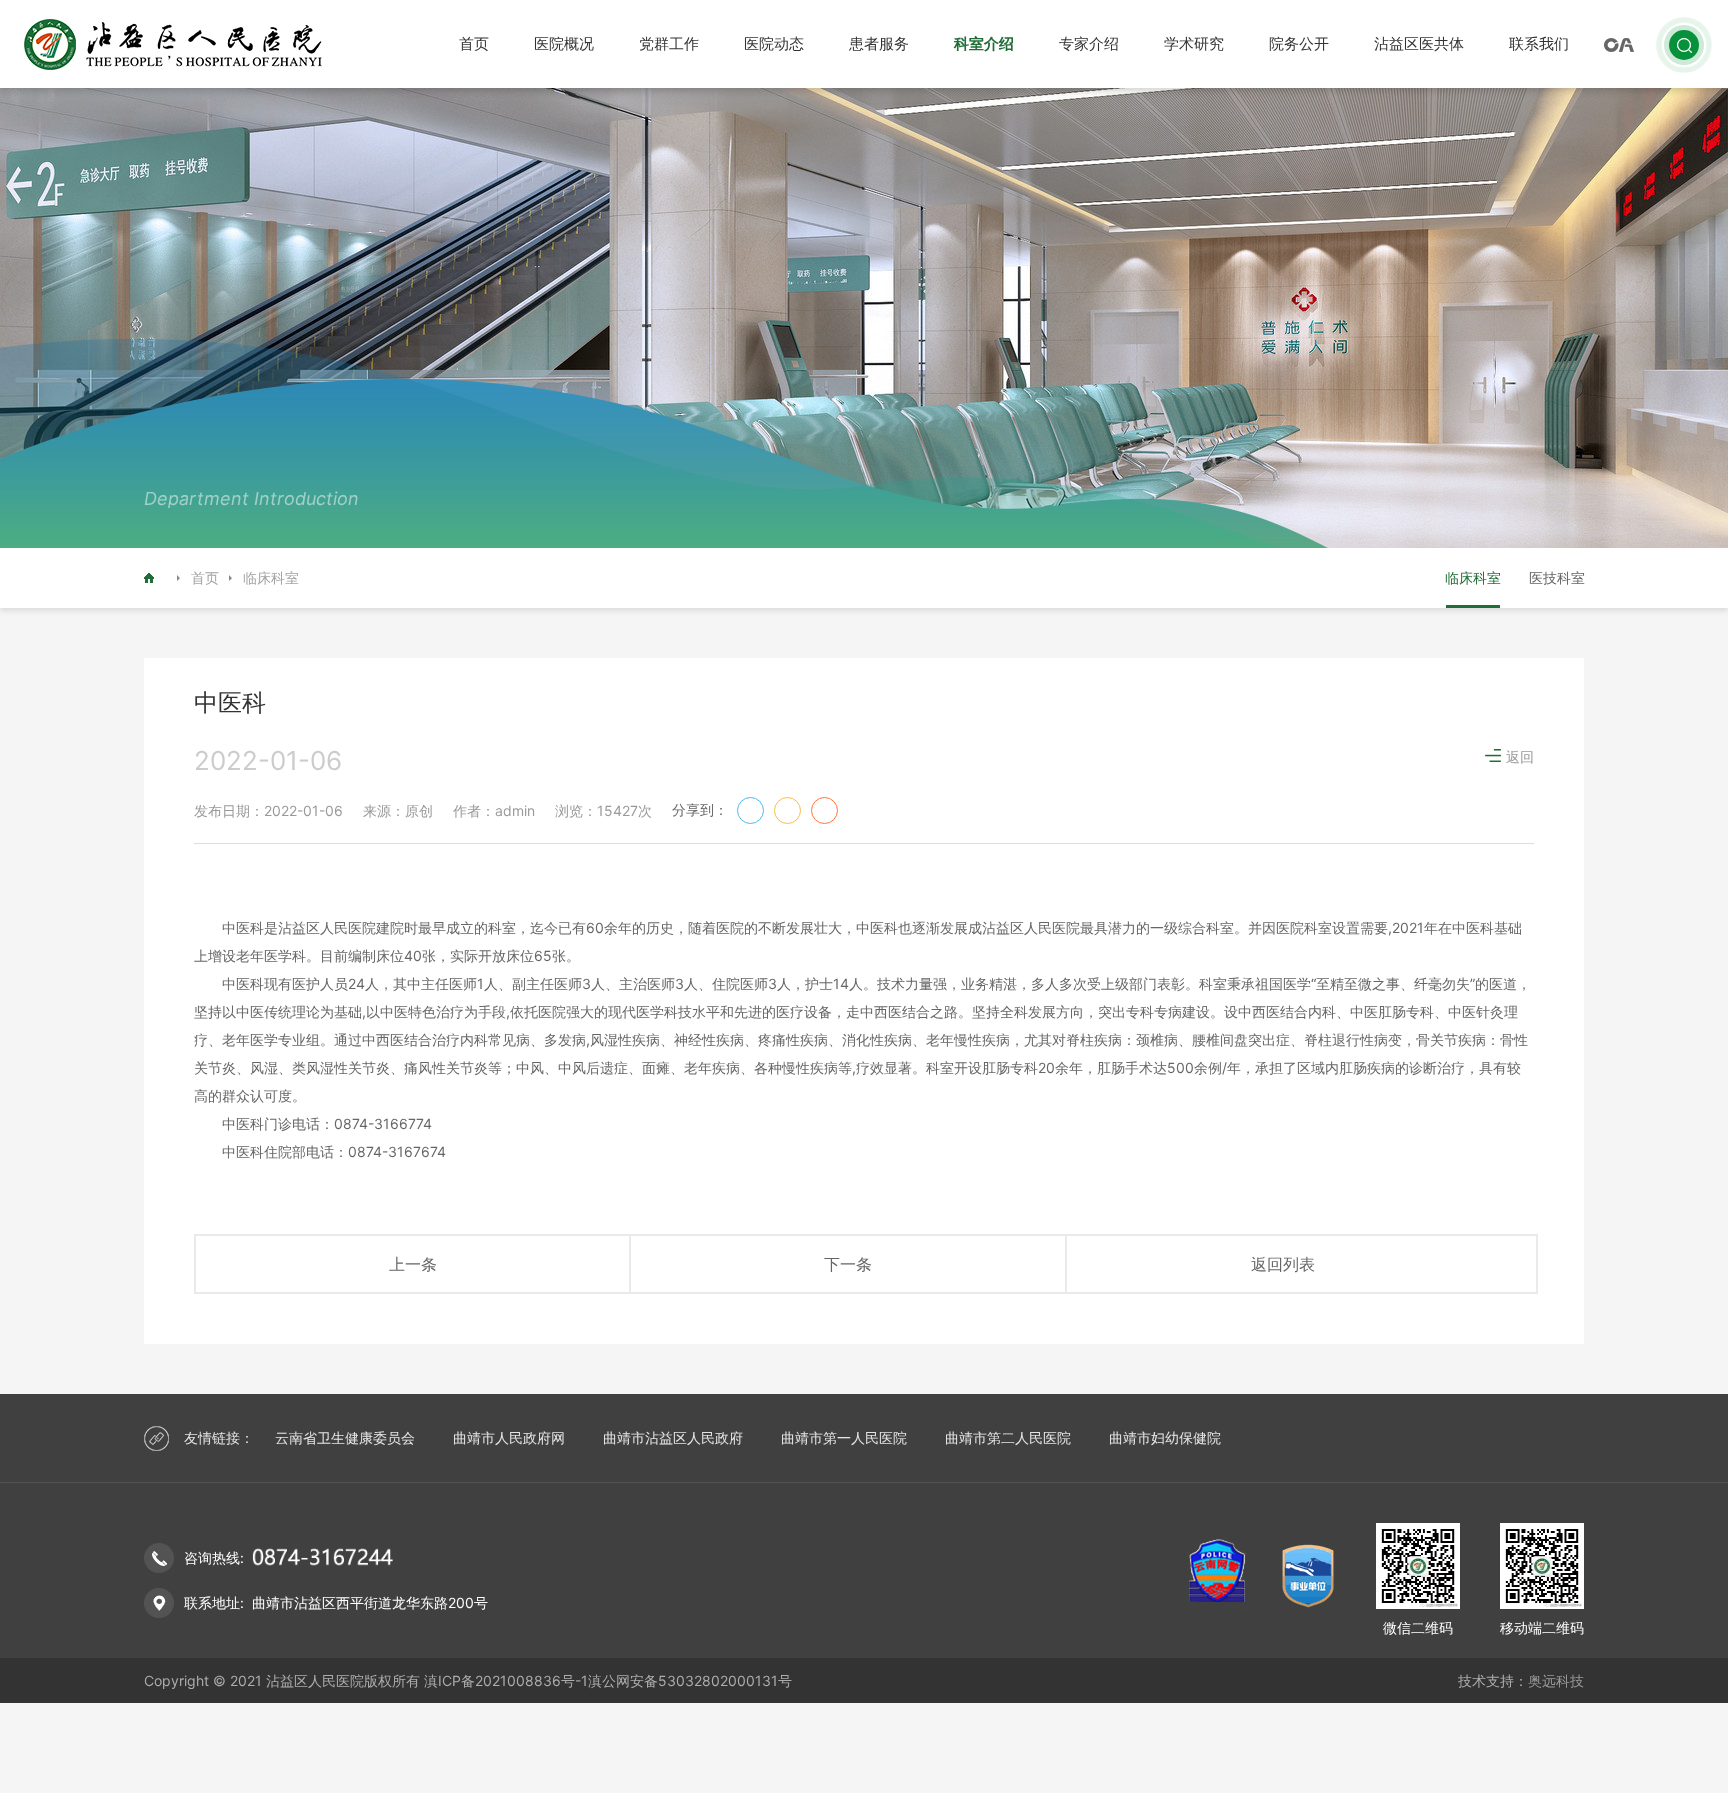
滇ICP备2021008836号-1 (506, 1680)
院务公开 (1299, 43)
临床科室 (1473, 577)
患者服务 (879, 43)
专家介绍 (1089, 43)
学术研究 (1194, 43)
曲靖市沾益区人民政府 (673, 1437)
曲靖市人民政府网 (509, 1437)
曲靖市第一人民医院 (844, 1437)
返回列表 (1283, 1264)
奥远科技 (1556, 1680)
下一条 (848, 1264)
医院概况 (564, 43)
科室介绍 (984, 43)
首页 (474, 43)
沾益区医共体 (1419, 43)
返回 (1520, 756)
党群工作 (669, 43)
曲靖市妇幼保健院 (1165, 1437)
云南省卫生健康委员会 (345, 1437)
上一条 (413, 1264)
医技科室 (1557, 577)
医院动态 (774, 43)
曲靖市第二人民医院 (1008, 1437)
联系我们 (1539, 43)
